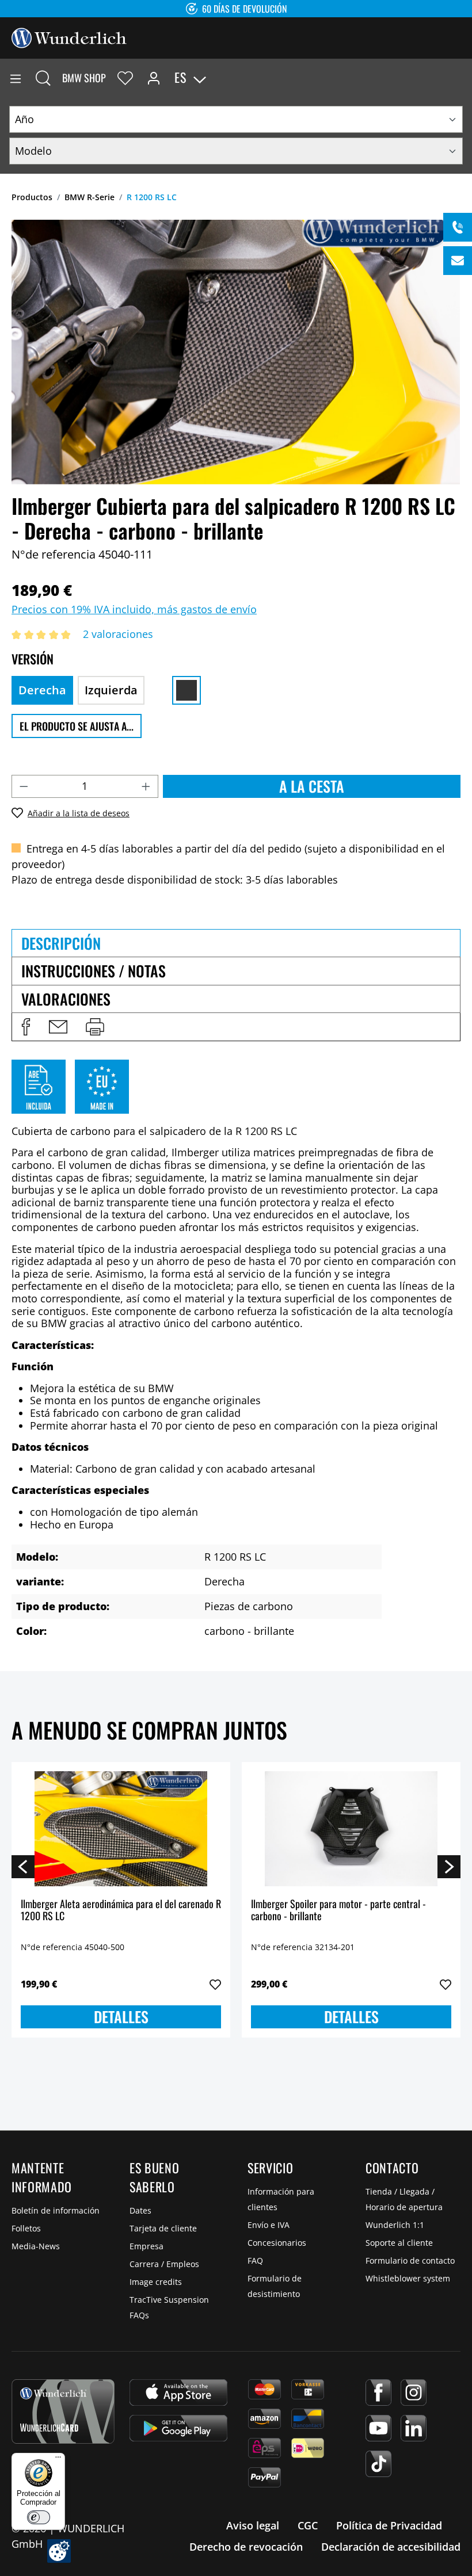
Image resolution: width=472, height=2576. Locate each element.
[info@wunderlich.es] (458, 261)
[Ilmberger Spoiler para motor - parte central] (351, 1829)
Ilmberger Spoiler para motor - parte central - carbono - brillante (338, 1911)
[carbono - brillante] (186, 690)
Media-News (36, 2246)
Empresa (146, 2246)
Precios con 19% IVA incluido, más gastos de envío (134, 609)
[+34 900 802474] (458, 227)
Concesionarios (277, 2243)
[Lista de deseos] (125, 78)
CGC (308, 2525)
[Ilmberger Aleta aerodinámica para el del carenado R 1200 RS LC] (121, 1829)
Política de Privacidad (389, 2525)
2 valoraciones (118, 634)
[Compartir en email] (58, 1027)
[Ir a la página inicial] (69, 37)
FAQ (255, 2260)
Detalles (121, 2017)
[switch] (39, 2517)
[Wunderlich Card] (63, 2411)
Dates (140, 2210)
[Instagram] (414, 2392)
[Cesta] (463, 78)
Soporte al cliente (399, 2243)
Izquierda (111, 690)
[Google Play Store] (178, 2428)
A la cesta (312, 786)
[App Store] (178, 2392)
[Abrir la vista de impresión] (95, 1027)
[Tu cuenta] (154, 78)
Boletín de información (56, 2210)
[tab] (236, 943)
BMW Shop (84, 78)
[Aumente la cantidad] (146, 786)
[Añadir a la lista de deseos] (215, 1985)
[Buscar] (43, 78)
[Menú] (16, 78)
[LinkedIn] (414, 2428)
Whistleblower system (408, 2278)
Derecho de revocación (246, 2547)
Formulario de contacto (410, 2260)
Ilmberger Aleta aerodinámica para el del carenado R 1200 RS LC (121, 1911)
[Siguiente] (449, 1866)
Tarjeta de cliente (163, 2228)
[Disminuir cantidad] (24, 786)
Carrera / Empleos (164, 2264)
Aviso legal (253, 2525)
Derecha (42, 690)
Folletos (26, 2228)
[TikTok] (378, 2464)
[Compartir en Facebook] (26, 1027)
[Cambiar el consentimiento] (59, 2551)
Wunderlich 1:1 (395, 2225)
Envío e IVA (269, 2225)
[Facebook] (378, 2392)
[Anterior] (23, 1866)
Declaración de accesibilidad (391, 2547)
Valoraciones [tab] (66, 999)
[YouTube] (378, 2428)
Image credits (156, 2282)
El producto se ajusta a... (77, 726)
